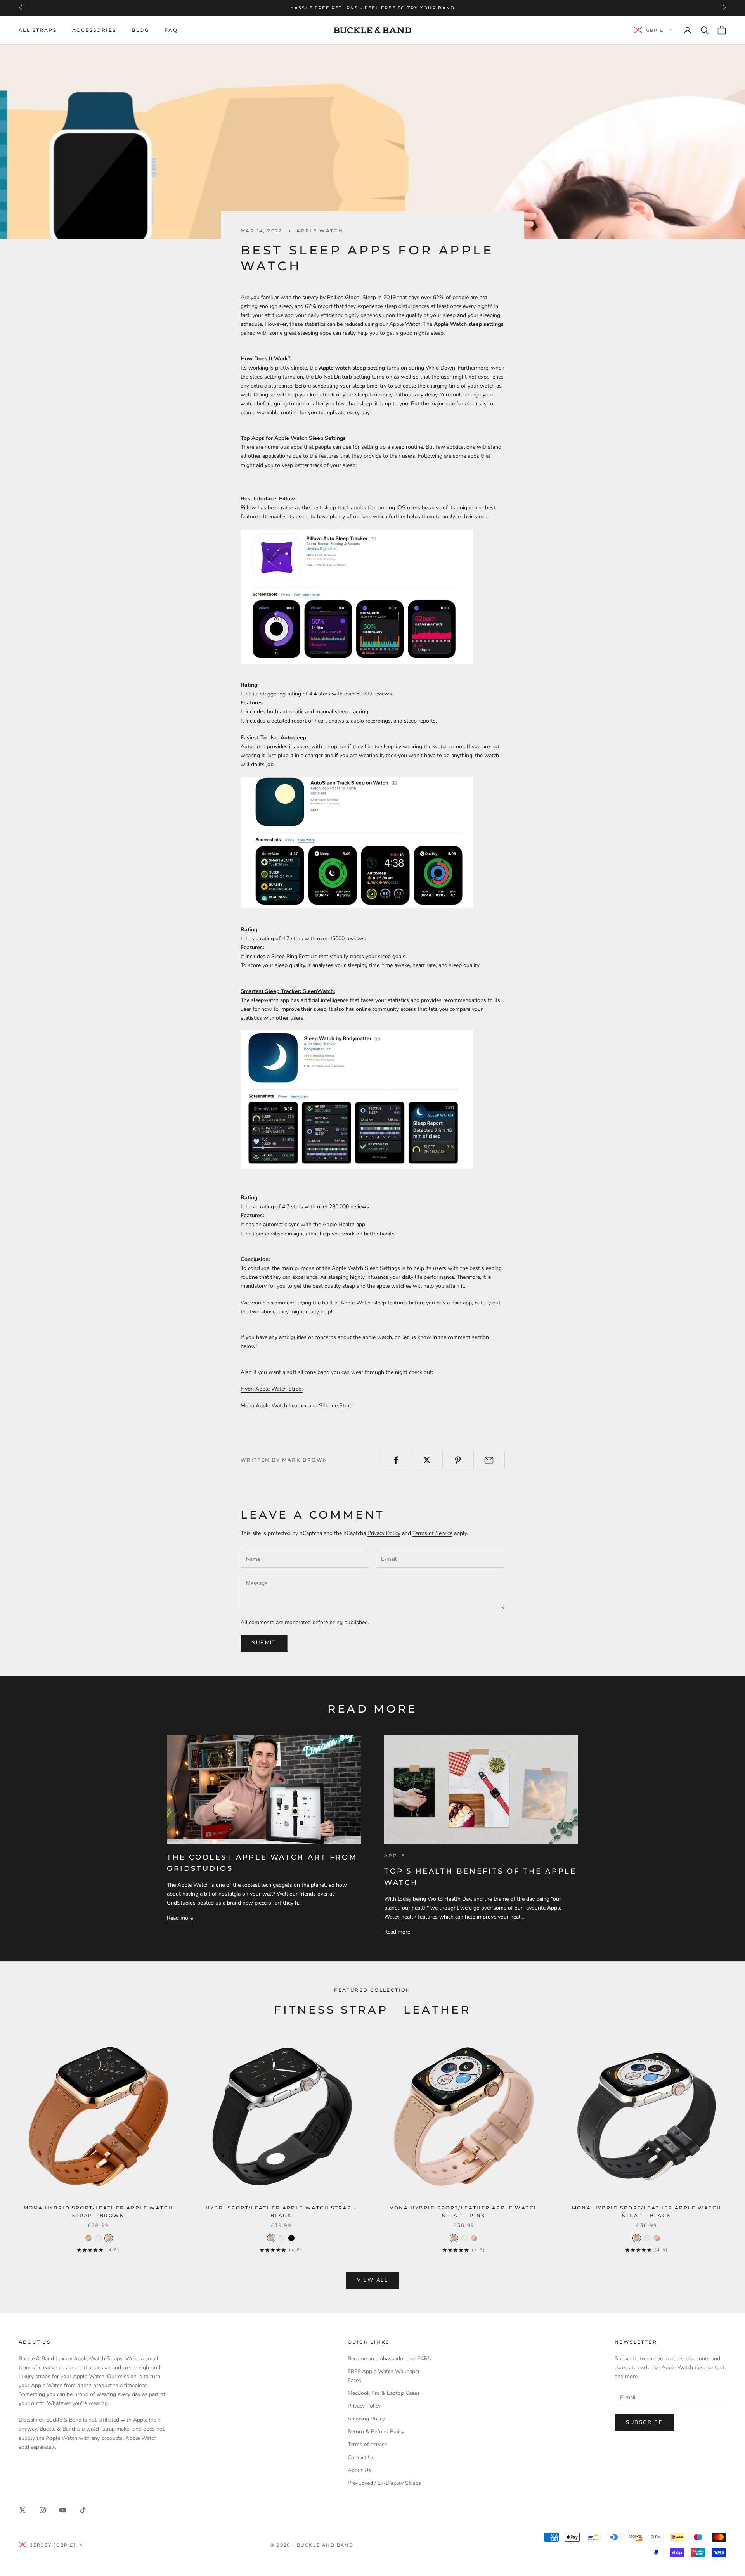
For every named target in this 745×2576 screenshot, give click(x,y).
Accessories (94, 30)
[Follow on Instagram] (43, 2510)
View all (373, 2280)
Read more (180, 1918)
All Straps (38, 30)
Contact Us (361, 2457)
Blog (140, 30)
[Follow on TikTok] (83, 2510)
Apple (395, 1855)
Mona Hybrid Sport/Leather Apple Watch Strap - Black (647, 2212)
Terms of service (367, 2444)
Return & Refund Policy (376, 2432)
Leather (437, 2010)
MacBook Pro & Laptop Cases (384, 2393)
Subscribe (644, 2422)
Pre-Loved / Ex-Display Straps (384, 2483)
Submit (264, 1643)
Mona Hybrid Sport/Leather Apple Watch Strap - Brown (99, 2212)
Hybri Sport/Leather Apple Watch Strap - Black (281, 2212)
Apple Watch (320, 231)
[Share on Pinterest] (458, 1460)
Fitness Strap (331, 2010)
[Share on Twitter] (427, 1460)
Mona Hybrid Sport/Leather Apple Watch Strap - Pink (464, 2212)
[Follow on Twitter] (23, 2510)
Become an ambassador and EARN (390, 2359)
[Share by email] (489, 1460)
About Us (359, 2470)
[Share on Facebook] (396, 1460)
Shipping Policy (366, 2419)
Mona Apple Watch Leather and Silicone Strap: (297, 1406)
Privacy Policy (384, 1533)
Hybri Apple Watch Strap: (272, 1389)
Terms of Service (432, 1533)
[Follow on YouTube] (63, 2510)
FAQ (171, 30)
